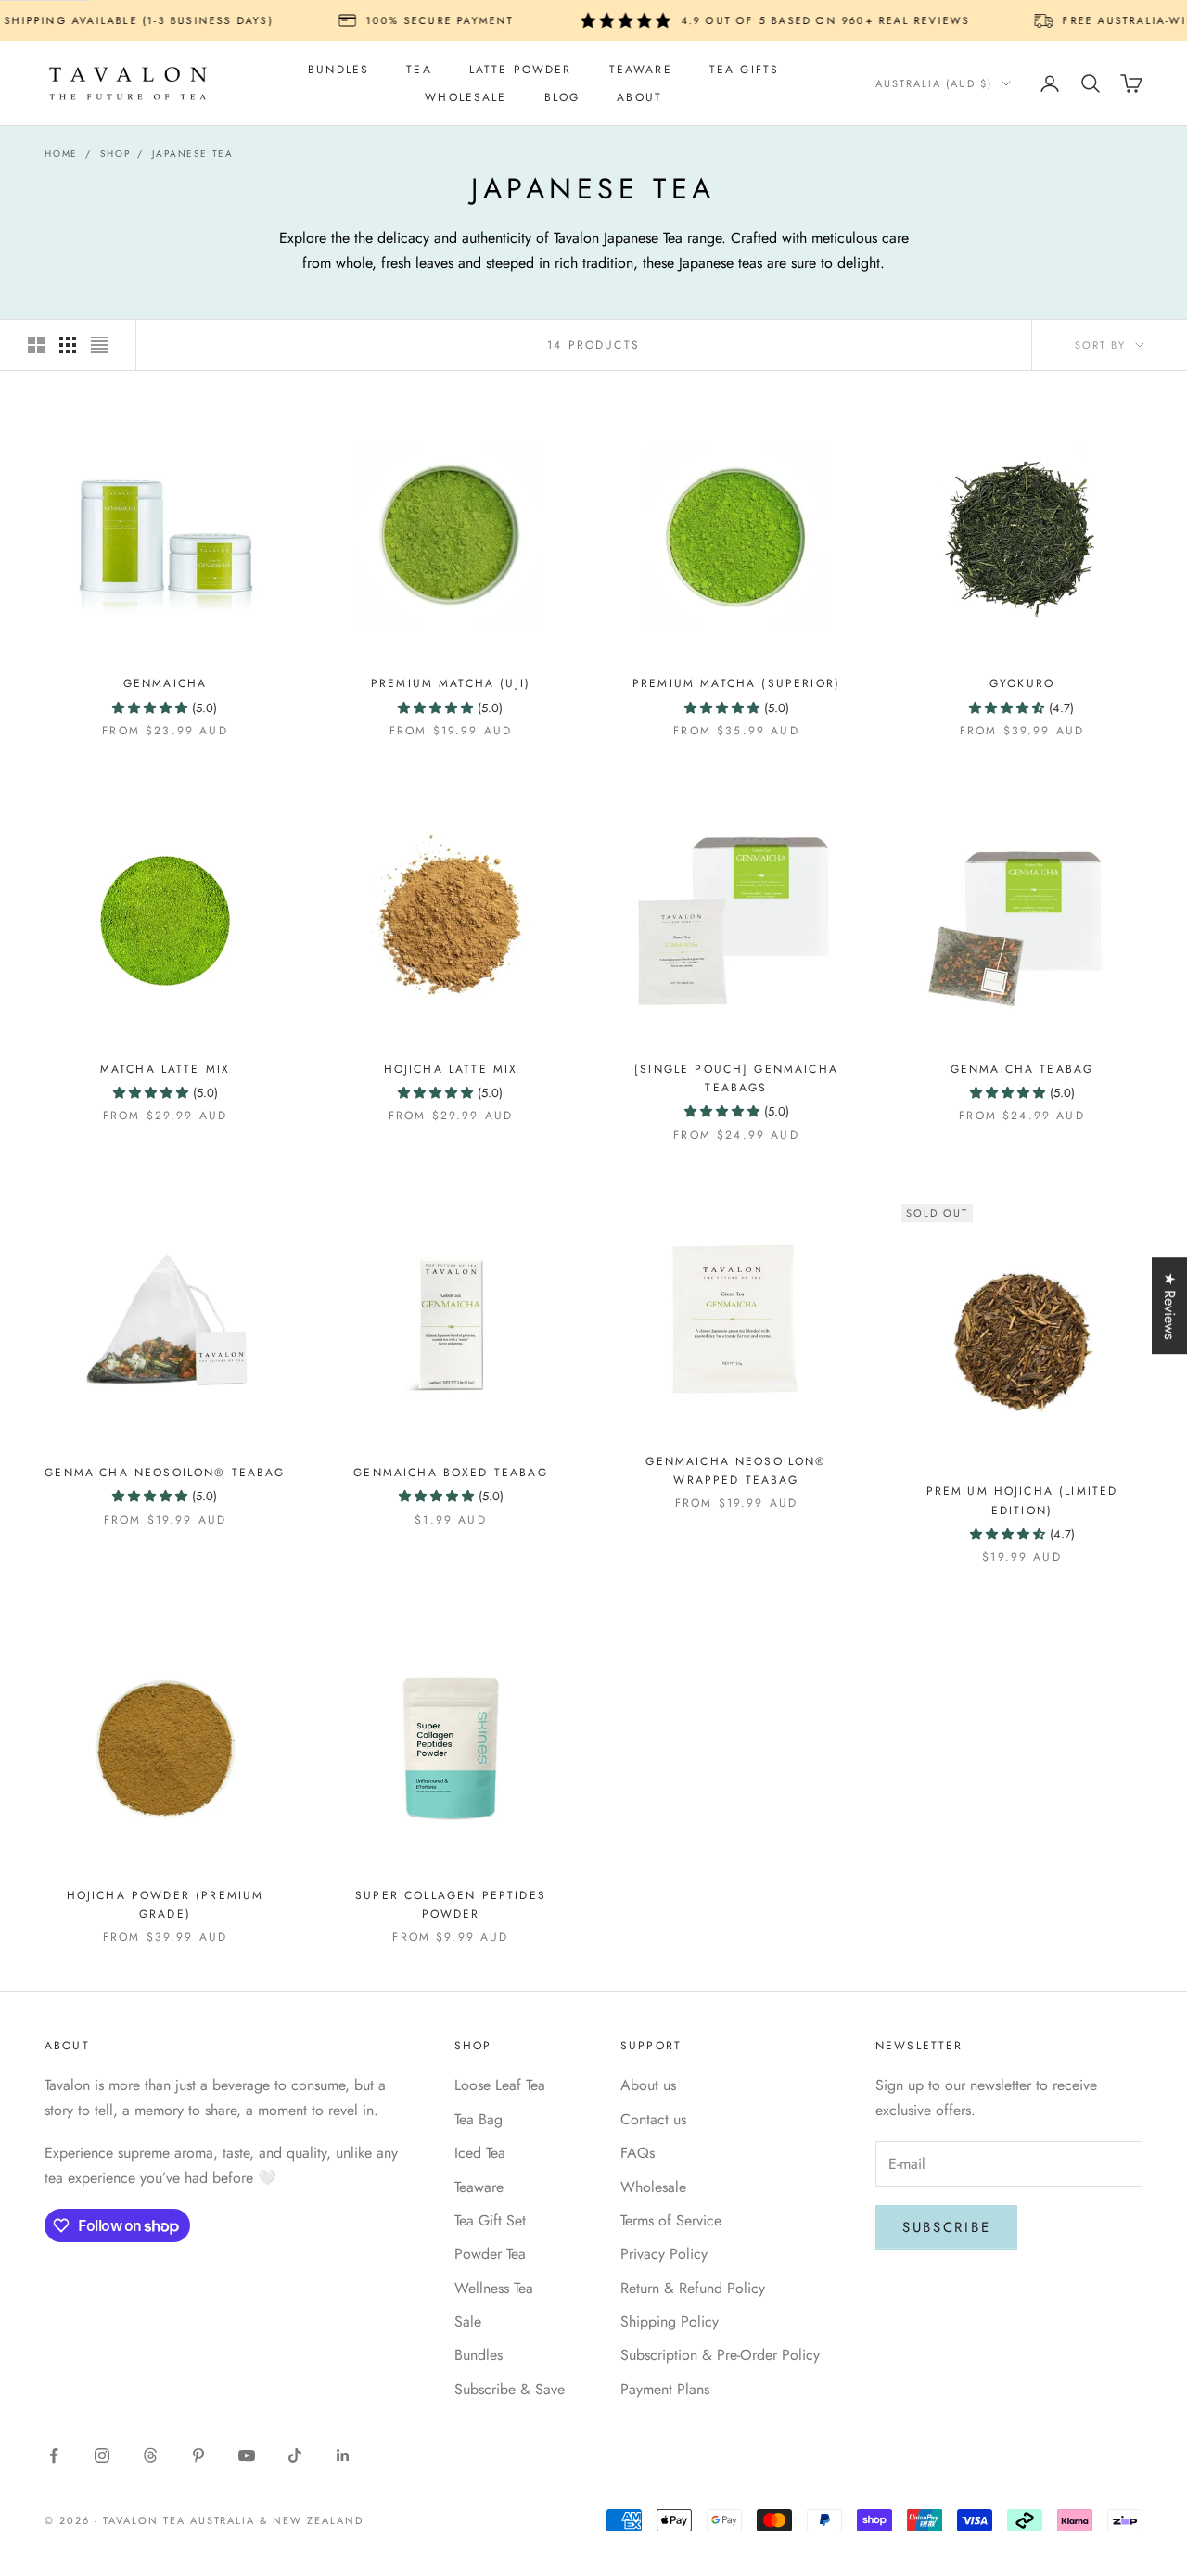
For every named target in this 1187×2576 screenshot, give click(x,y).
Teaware (641, 70)
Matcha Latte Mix (166, 1069)
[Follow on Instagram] (102, 2455)
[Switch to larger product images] (36, 345)
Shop (115, 153)
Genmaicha (165, 683)
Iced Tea (480, 2153)
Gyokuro (1022, 683)
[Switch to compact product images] (99, 345)
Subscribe (946, 2227)
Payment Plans (665, 2389)
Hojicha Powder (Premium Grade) (166, 1905)
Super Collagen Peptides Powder (451, 1905)
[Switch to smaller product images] (68, 345)
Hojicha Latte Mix (451, 1069)
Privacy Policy (664, 2254)
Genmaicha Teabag (1022, 1069)
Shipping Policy (670, 2321)
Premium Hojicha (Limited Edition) (1022, 1500)
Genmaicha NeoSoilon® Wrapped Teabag (736, 1471)
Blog (562, 97)
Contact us (653, 2119)
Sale (468, 2321)
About (639, 97)
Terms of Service (671, 2220)
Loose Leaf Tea (500, 2085)
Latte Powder (521, 70)
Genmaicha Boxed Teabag (451, 1473)
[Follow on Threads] (150, 2455)
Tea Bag (479, 2119)
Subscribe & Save (510, 2389)
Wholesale (466, 97)
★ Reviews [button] (1170, 1306)
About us (648, 2085)
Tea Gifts (744, 70)
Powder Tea (490, 2254)
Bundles (338, 70)
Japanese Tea (193, 153)
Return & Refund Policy (693, 2288)
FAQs (638, 2153)
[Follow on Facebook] (54, 2455)
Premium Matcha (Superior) (736, 683)
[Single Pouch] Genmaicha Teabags (736, 1078)
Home (61, 153)
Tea (419, 70)
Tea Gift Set (490, 2220)
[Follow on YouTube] (247, 2455)
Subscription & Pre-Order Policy (720, 2355)
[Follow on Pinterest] (198, 2455)
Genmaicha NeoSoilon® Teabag (165, 1473)
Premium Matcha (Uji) (451, 683)
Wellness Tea (494, 2288)
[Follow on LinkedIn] (343, 2455)
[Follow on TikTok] (295, 2455)
